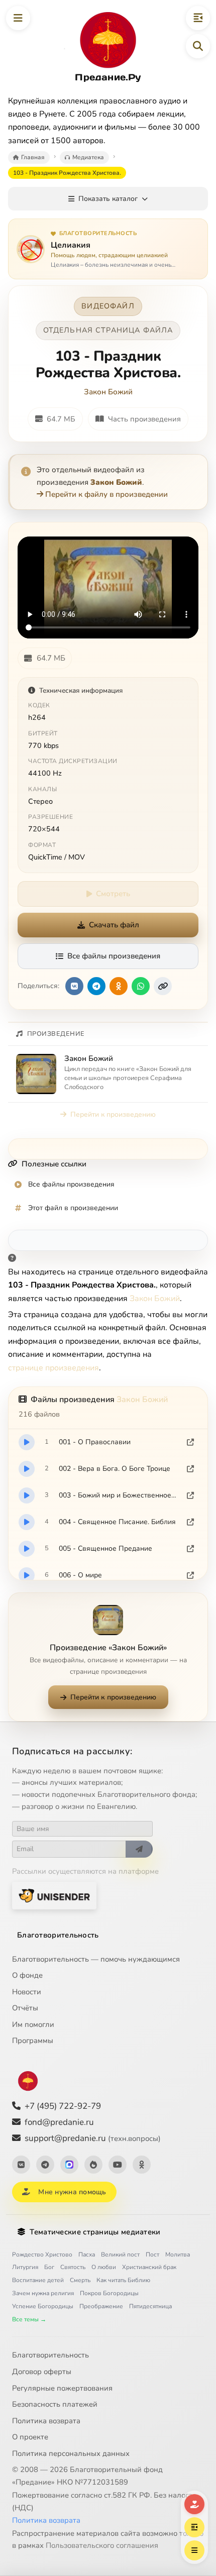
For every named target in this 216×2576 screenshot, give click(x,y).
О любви (104, 2267)
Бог (49, 2267)
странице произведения (53, 1368)
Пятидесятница (150, 2306)
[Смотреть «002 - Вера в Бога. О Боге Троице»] (27, 1469)
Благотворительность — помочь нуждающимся (96, 1959)
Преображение (101, 2306)
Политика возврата (46, 2421)
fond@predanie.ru (59, 2122)
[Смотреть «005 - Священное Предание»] (27, 1549)
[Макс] (69, 2165)
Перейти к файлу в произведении (106, 494)
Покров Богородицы (109, 2293)
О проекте (30, 2437)
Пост (152, 2255)
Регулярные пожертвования (62, 2388)
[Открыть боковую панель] (198, 18)
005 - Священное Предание (105, 1548)
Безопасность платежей (55, 2404)
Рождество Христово (42, 2255)
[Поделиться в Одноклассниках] (119, 986)
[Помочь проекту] (194, 2504)
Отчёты (25, 2008)
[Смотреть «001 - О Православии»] (27, 1442)
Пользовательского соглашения (102, 2545)
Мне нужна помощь (72, 2192)
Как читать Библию (123, 2280)
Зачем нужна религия (43, 2293)
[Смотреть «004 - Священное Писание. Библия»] (27, 1522)
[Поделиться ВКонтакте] (74, 986)
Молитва (178, 2255)
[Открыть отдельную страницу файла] (190, 1442)
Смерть (80, 2280)
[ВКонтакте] (21, 2165)
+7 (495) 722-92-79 (63, 2106)
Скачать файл (114, 925)
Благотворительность (58, 1935)
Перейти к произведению (113, 1114)
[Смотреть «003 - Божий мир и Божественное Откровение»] (27, 1495)
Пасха (87, 2255)
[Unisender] (54, 1896)
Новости (27, 1992)
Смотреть (113, 894)
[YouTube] (118, 2165)
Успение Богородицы (43, 2306)
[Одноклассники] (142, 2165)
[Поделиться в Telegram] (96, 986)
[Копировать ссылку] (163, 986)
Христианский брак (149, 2267)
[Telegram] (45, 2165)
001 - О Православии (95, 1442)
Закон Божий (108, 392)
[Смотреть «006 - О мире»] (27, 1575)
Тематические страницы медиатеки (95, 2232)
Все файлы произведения (114, 956)
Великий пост (120, 2255)
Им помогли (33, 2024)
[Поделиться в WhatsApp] (141, 986)
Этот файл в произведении (73, 1208)
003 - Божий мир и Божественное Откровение (118, 1495)
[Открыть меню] (18, 18)
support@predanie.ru (93, 2138)
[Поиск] (198, 46)
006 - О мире (80, 1575)
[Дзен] (93, 2165)
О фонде (27, 1975)
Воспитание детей (38, 2280)
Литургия (25, 2267)
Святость (73, 2267)
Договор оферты (42, 2372)
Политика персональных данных (71, 2453)
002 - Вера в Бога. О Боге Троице (115, 1469)
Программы (33, 2041)
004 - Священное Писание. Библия (117, 1522)
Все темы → (29, 2319)
